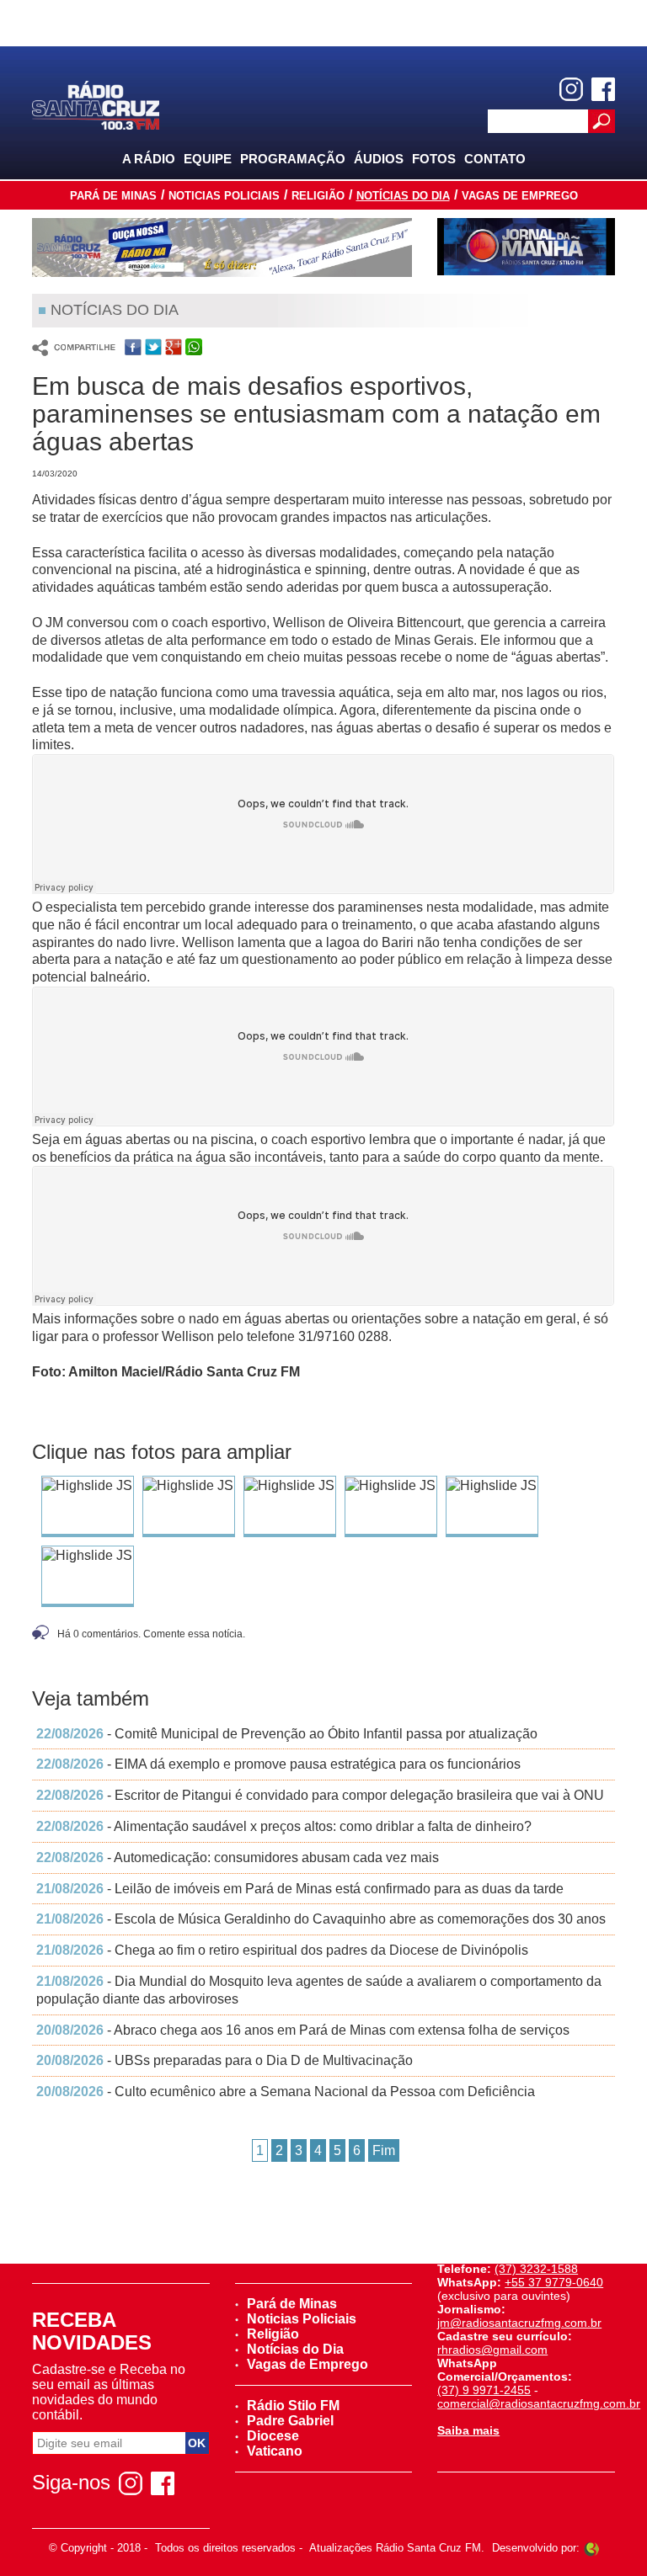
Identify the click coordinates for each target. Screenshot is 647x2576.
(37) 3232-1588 (536, 2269)
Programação (293, 159)
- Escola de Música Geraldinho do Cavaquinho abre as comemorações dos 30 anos (321, 1919)
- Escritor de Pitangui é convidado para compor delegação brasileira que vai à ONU (320, 1795)
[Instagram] (571, 89)
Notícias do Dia (403, 196)
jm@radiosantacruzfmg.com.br (519, 2323)
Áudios (379, 159)
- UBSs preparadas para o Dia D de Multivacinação (225, 2060)
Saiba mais (468, 2430)
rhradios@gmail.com (492, 2350)
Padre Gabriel (290, 2421)
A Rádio (149, 159)
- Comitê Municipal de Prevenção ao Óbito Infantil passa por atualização (287, 1734)
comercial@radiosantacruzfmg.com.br (539, 2403)
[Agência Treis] (591, 2548)
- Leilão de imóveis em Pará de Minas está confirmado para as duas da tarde (300, 1889)
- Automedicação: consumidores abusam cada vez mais (238, 1857)
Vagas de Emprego (520, 196)
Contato (495, 159)
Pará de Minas (113, 196)
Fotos (434, 159)
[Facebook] (603, 89)
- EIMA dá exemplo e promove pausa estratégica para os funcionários (278, 1764)
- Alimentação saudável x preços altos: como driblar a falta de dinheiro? (284, 1826)
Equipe (208, 159)
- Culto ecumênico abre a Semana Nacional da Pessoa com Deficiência (286, 2092)
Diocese (273, 2436)
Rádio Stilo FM (293, 2406)
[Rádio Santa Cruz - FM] (95, 104)
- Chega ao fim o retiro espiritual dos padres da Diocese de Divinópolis (282, 1950)
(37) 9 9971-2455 (484, 2390)
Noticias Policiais (224, 196)
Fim (384, 2150)
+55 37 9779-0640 (554, 2282)
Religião (318, 196)
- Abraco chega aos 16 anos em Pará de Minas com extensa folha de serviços (303, 2030)
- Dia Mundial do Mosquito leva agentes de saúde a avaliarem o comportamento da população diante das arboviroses (319, 1990)
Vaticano (275, 2451)
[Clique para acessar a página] (222, 247)
